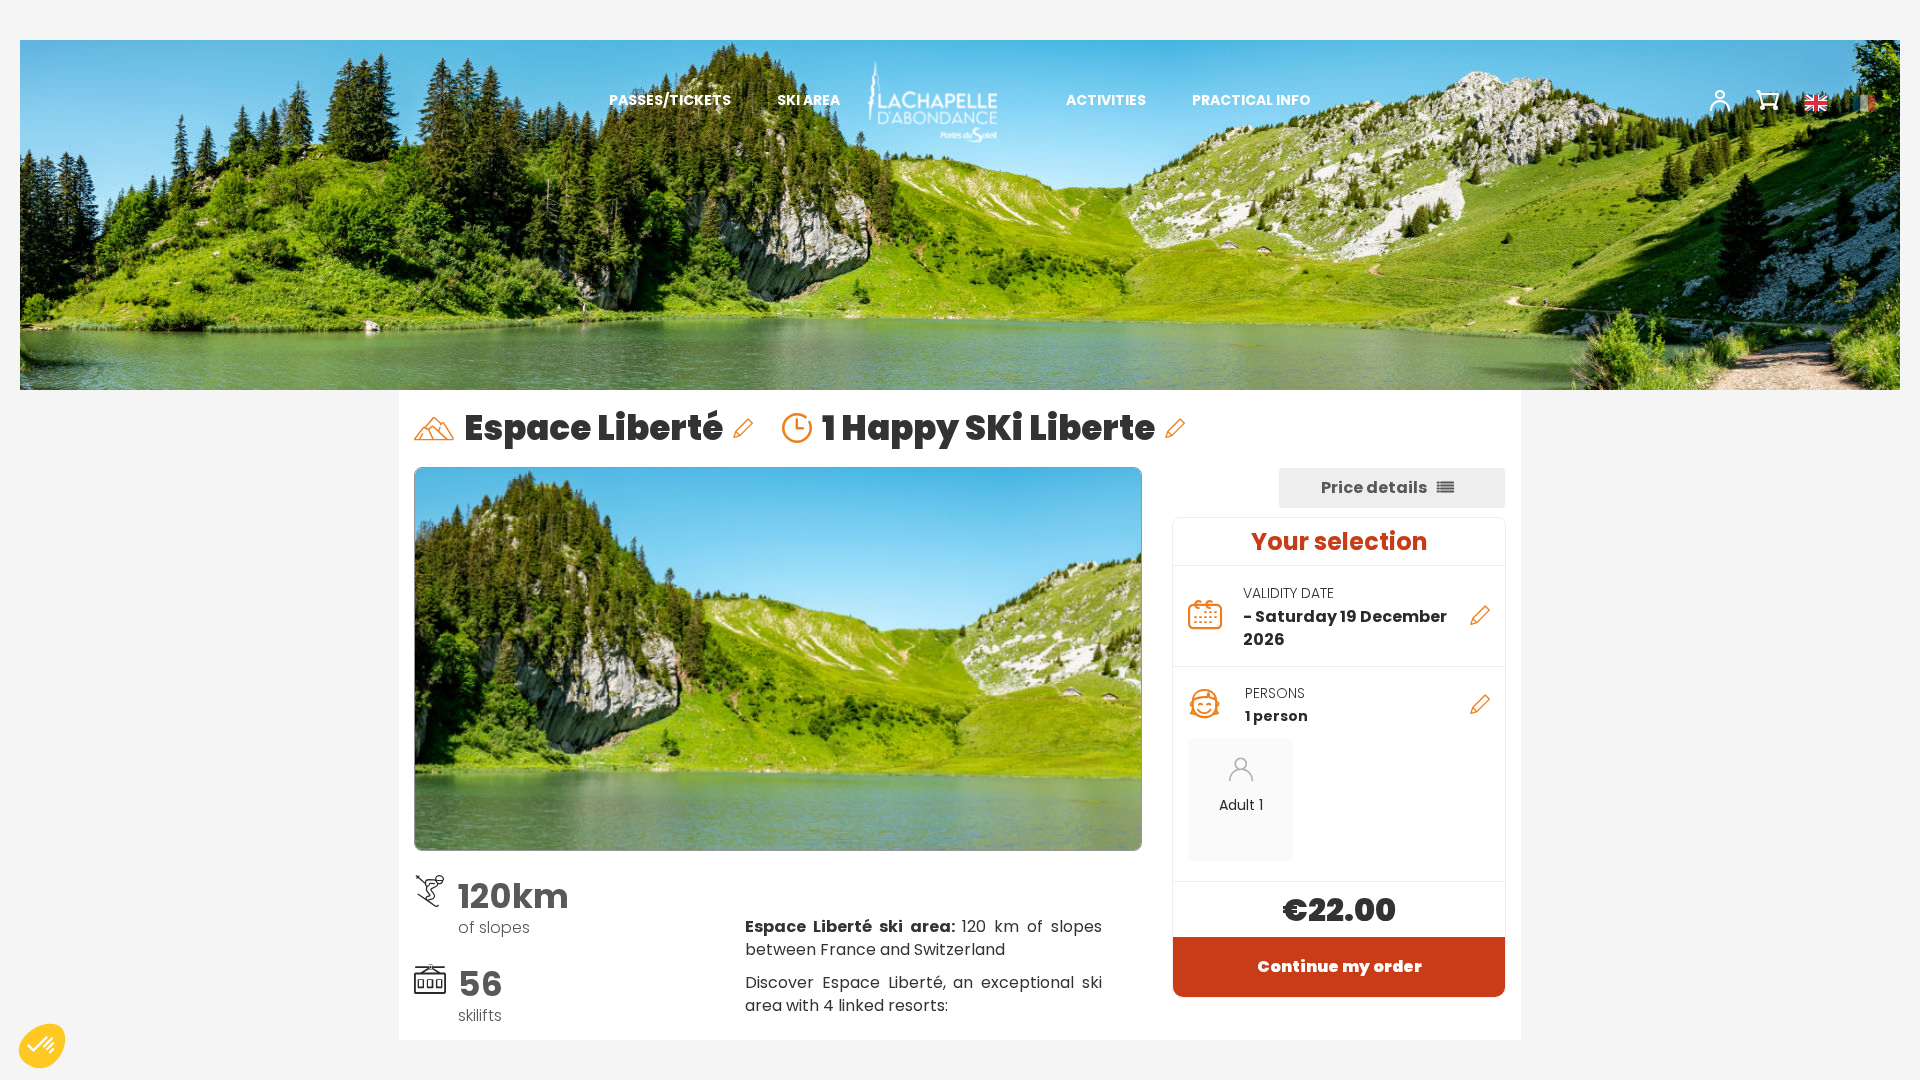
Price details (1374, 487)
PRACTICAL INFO (1251, 100)
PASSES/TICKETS (670, 100)
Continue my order (1339, 966)
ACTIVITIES (1106, 100)
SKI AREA (808, 100)
